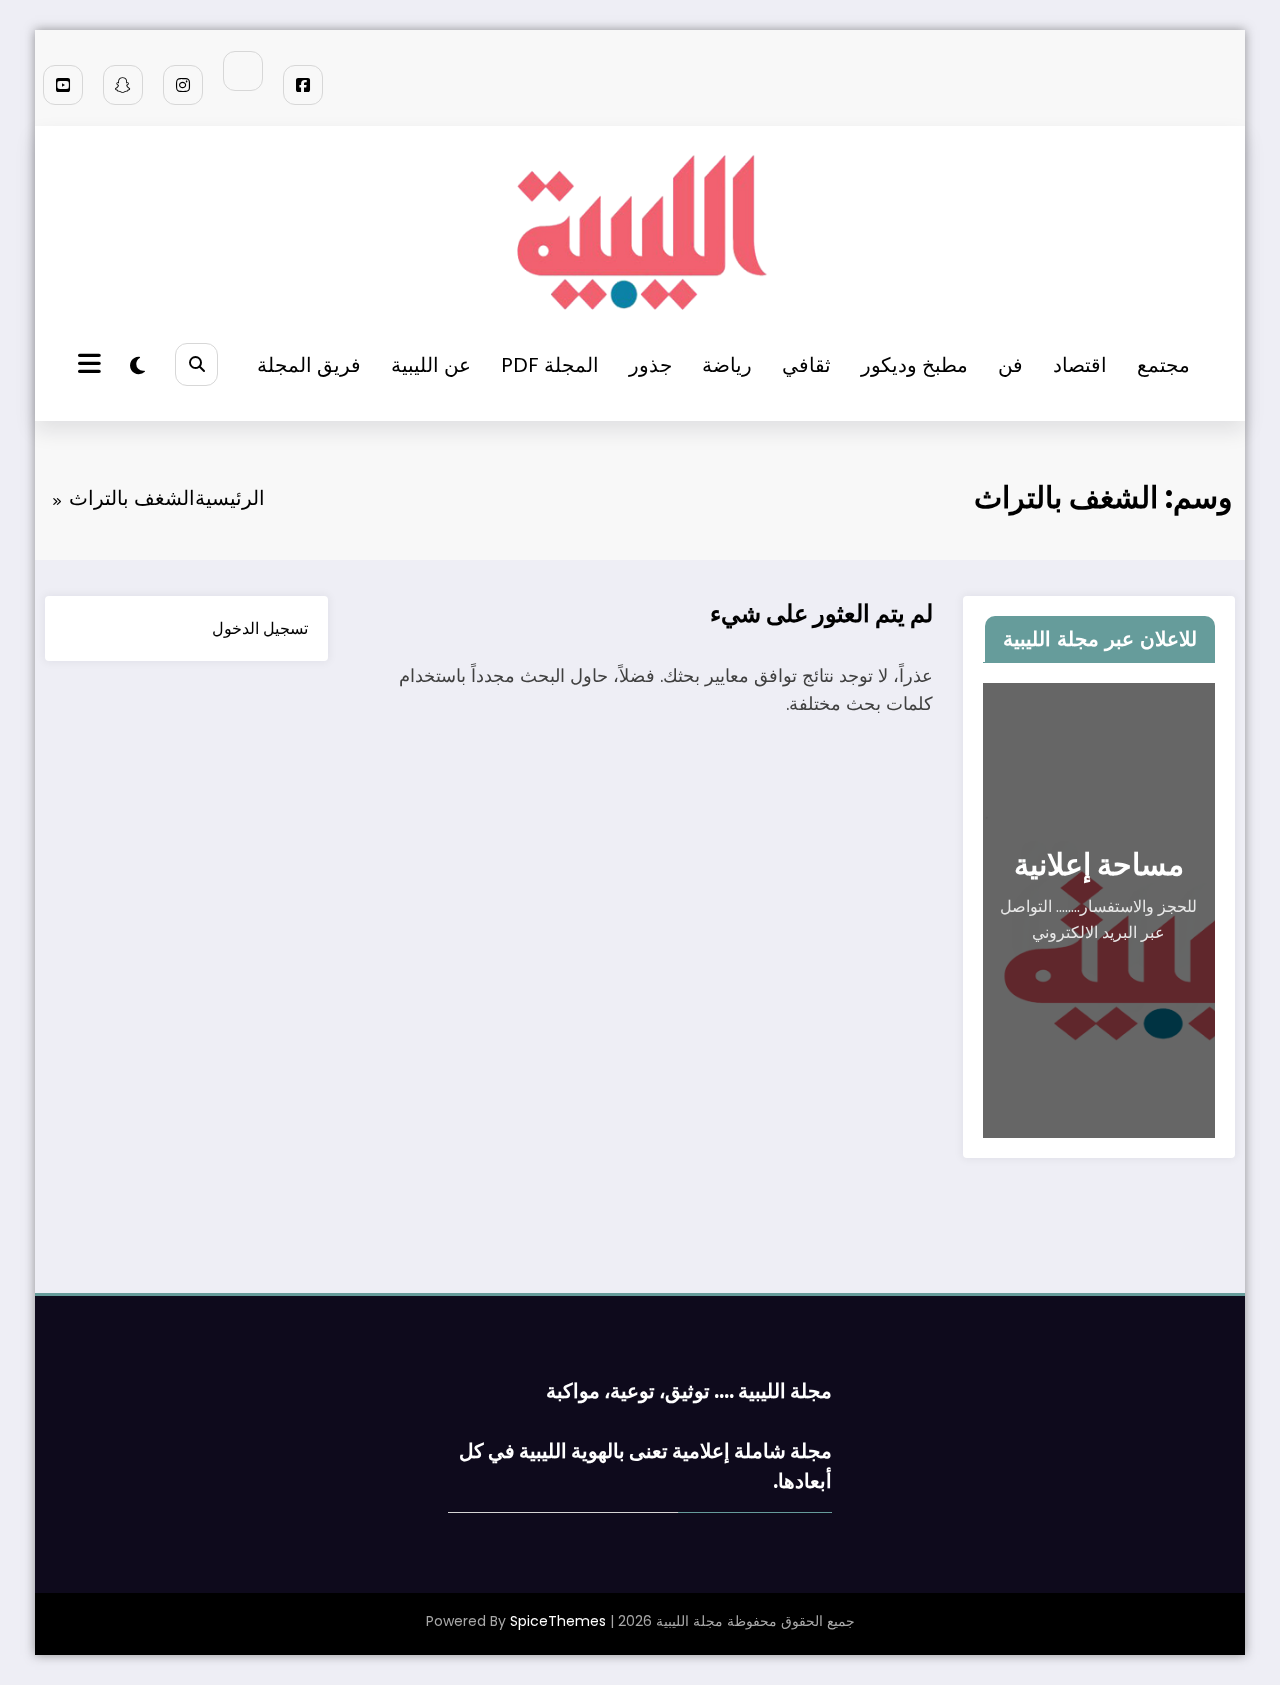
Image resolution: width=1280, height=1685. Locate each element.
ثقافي (806, 365)
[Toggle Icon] (92, 366)
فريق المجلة (309, 365)
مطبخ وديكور (914, 365)
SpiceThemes (558, 1621)
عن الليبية (431, 365)
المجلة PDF (550, 365)
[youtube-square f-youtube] (63, 85)
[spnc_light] (137, 366)
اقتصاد (1080, 365)
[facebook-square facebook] (303, 85)
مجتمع (1163, 365)
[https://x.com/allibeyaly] (243, 71)
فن (1010, 365)
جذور (650, 365)
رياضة (727, 365)
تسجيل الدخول (260, 628)
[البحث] (196, 364)
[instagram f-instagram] (183, 85)
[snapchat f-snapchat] (123, 85)
